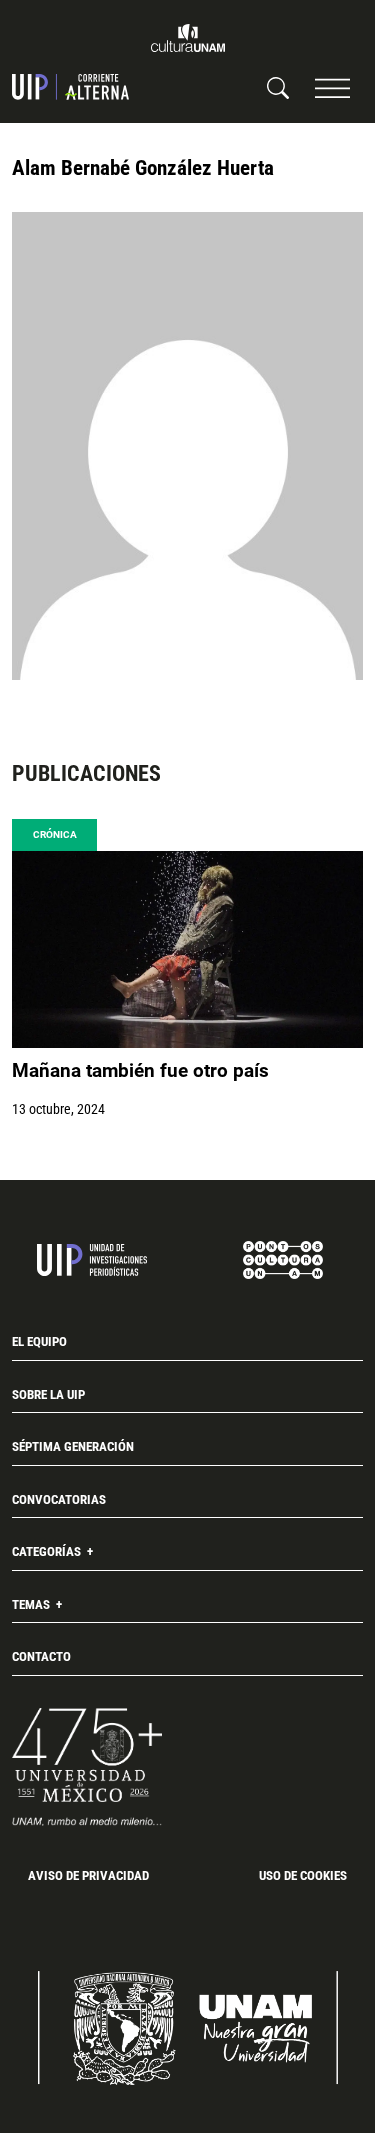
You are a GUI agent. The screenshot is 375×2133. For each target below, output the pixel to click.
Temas (32, 1604)
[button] (332, 87)
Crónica (55, 834)
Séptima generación (73, 1446)
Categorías (48, 1551)
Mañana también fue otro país (140, 1071)
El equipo (39, 1341)
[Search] (278, 87)
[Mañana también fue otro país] (187, 949)
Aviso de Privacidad (88, 1875)
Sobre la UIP (48, 1394)
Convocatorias (59, 1499)
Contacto (41, 1656)
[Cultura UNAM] (188, 38)
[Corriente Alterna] (70, 87)
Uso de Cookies (303, 1875)
